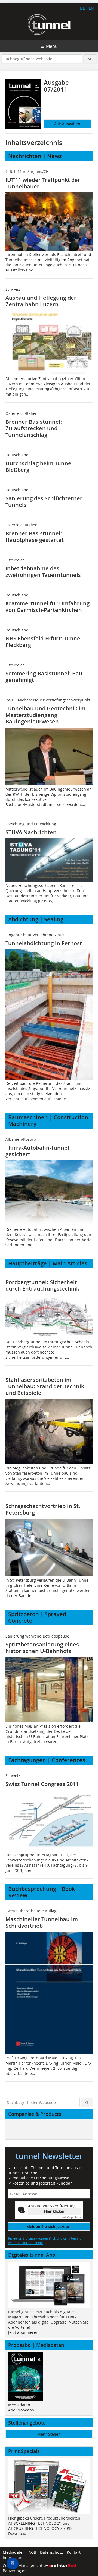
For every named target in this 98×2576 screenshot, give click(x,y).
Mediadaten (19, 2405)
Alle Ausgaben (67, 124)
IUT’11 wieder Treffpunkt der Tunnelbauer (43, 183)
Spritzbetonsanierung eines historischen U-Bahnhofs (42, 1648)
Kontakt (74, 2552)
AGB (32, 2552)
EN (91, 8)
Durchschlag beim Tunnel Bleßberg (39, 467)
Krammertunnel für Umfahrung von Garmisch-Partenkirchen (48, 607)
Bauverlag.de (15, 2571)
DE (82, 8)
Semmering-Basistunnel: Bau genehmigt (44, 677)
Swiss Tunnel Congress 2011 (42, 1784)
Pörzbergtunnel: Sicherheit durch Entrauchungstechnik (42, 1285)
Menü (52, 46)
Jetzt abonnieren (23, 2332)
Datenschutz (51, 2552)
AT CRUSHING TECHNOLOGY (34, 2528)
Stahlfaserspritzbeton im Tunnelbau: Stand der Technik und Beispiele (45, 1386)
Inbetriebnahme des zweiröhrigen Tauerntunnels (43, 572)
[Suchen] (90, 59)
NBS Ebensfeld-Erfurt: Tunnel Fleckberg (44, 642)
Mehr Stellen (49, 2434)
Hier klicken (55, 2211)
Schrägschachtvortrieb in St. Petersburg (43, 1509)
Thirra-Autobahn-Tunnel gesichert (37, 1151)
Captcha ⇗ (69, 2217)
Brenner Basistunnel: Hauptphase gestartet (35, 537)
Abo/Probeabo (21, 2410)
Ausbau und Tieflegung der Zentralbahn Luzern (41, 301)
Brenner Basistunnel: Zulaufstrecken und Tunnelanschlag (34, 428)
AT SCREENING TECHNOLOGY (35, 2523)
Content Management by (26, 2566)
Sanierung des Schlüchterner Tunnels (44, 502)
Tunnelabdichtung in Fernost (44, 943)
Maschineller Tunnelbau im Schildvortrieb (42, 1922)
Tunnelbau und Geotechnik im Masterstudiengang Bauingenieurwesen (45, 715)
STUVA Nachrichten (31, 832)
